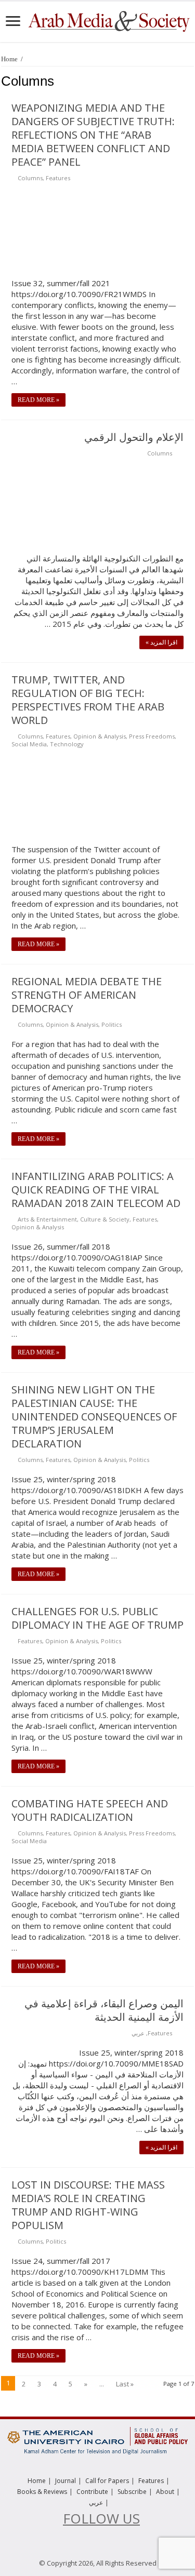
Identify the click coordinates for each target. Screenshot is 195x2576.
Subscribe (132, 2492)
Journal (66, 2481)
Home (9, 59)
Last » (125, 2384)
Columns (30, 178)
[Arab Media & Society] (108, 20)
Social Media (29, 744)
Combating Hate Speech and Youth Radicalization (90, 1810)
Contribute (92, 2492)
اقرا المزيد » (161, 642)
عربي (138, 2033)
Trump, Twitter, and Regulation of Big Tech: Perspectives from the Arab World (88, 700)
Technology (67, 744)
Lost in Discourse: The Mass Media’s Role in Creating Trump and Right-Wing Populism (88, 2205)
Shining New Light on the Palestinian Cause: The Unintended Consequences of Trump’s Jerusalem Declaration (94, 1417)
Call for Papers (107, 2481)
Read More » (38, 400)
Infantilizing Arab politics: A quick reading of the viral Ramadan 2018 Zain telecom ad (96, 1190)
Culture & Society (105, 1219)
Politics (112, 1024)
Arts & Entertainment (47, 1219)
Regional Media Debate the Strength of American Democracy (87, 995)
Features (58, 178)
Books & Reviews (42, 2492)
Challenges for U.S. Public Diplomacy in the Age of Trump (97, 1618)
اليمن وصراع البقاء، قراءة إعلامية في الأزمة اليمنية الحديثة (104, 2010)
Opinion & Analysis (100, 736)
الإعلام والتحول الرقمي (134, 437)
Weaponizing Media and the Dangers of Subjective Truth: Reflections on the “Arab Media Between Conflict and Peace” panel (93, 135)
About (165, 2492)
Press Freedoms (152, 736)
